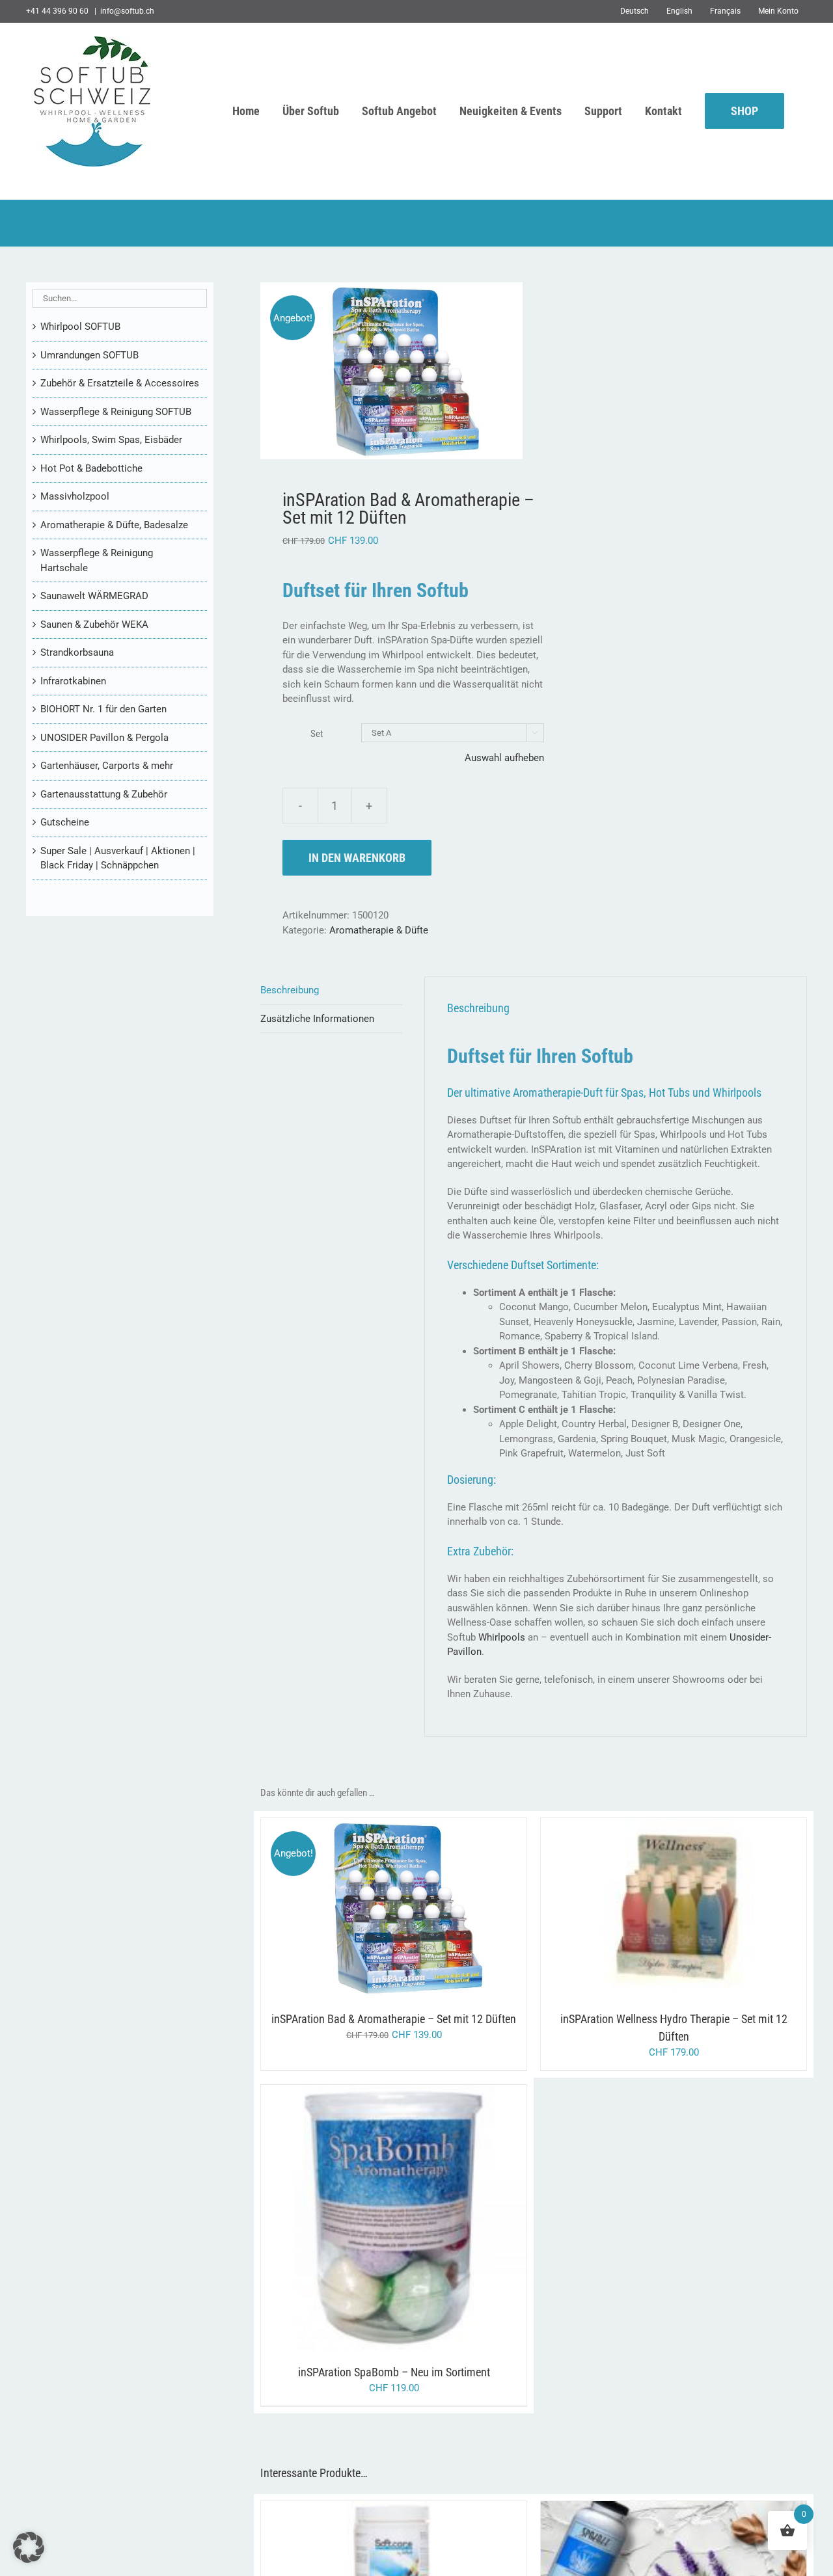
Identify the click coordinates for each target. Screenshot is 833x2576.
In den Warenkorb (357, 858)
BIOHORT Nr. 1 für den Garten (103, 709)
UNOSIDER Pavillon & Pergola (104, 738)
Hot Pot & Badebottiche (91, 468)
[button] (29, 2547)
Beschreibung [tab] (290, 990)
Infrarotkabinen (73, 681)
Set (317, 734)
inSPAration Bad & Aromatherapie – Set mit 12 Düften (394, 2019)
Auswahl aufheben (504, 758)
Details (449, 1910)
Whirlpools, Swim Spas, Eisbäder (111, 440)
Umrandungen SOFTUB (89, 355)
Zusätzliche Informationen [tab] (317, 1019)
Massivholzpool (75, 496)
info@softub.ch (127, 11)
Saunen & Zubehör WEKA (94, 624)
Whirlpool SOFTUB (80, 327)
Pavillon (464, 1652)
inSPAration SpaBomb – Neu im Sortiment (394, 2372)
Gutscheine (65, 822)
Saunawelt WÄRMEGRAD (94, 596)
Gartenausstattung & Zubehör (104, 794)
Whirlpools (502, 1637)
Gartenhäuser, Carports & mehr (107, 766)
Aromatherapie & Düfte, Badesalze (114, 525)
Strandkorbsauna (77, 652)
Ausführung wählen (367, 1910)
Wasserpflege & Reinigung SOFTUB (116, 412)
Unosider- (750, 1637)
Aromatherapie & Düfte (379, 930)
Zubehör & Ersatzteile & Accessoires (120, 383)
